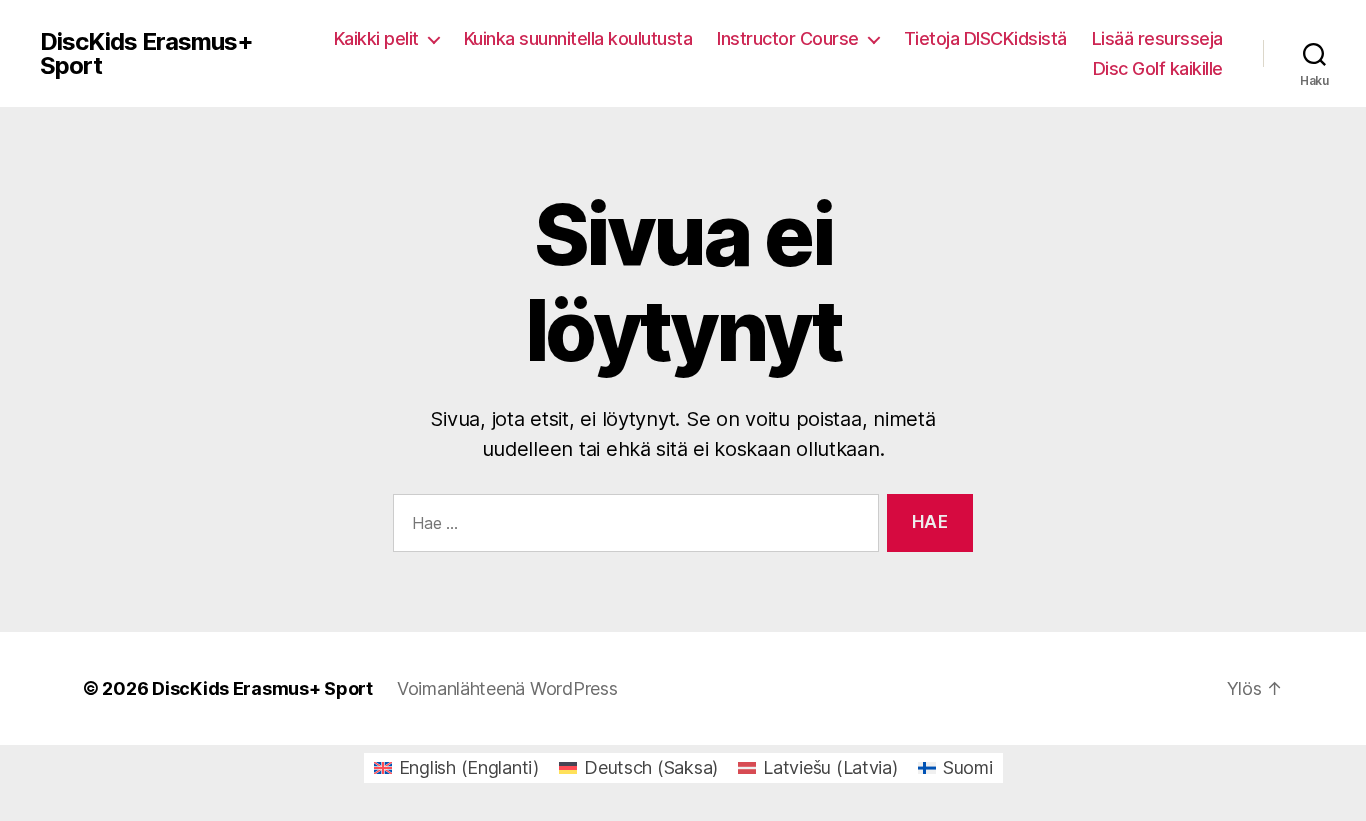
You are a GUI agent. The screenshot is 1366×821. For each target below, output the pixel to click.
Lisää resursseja (1157, 38)
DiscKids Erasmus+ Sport (146, 54)
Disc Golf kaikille (1158, 68)
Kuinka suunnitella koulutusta (578, 38)
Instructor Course (788, 38)
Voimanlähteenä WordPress (507, 688)
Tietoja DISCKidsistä (985, 38)
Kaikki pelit (376, 38)
